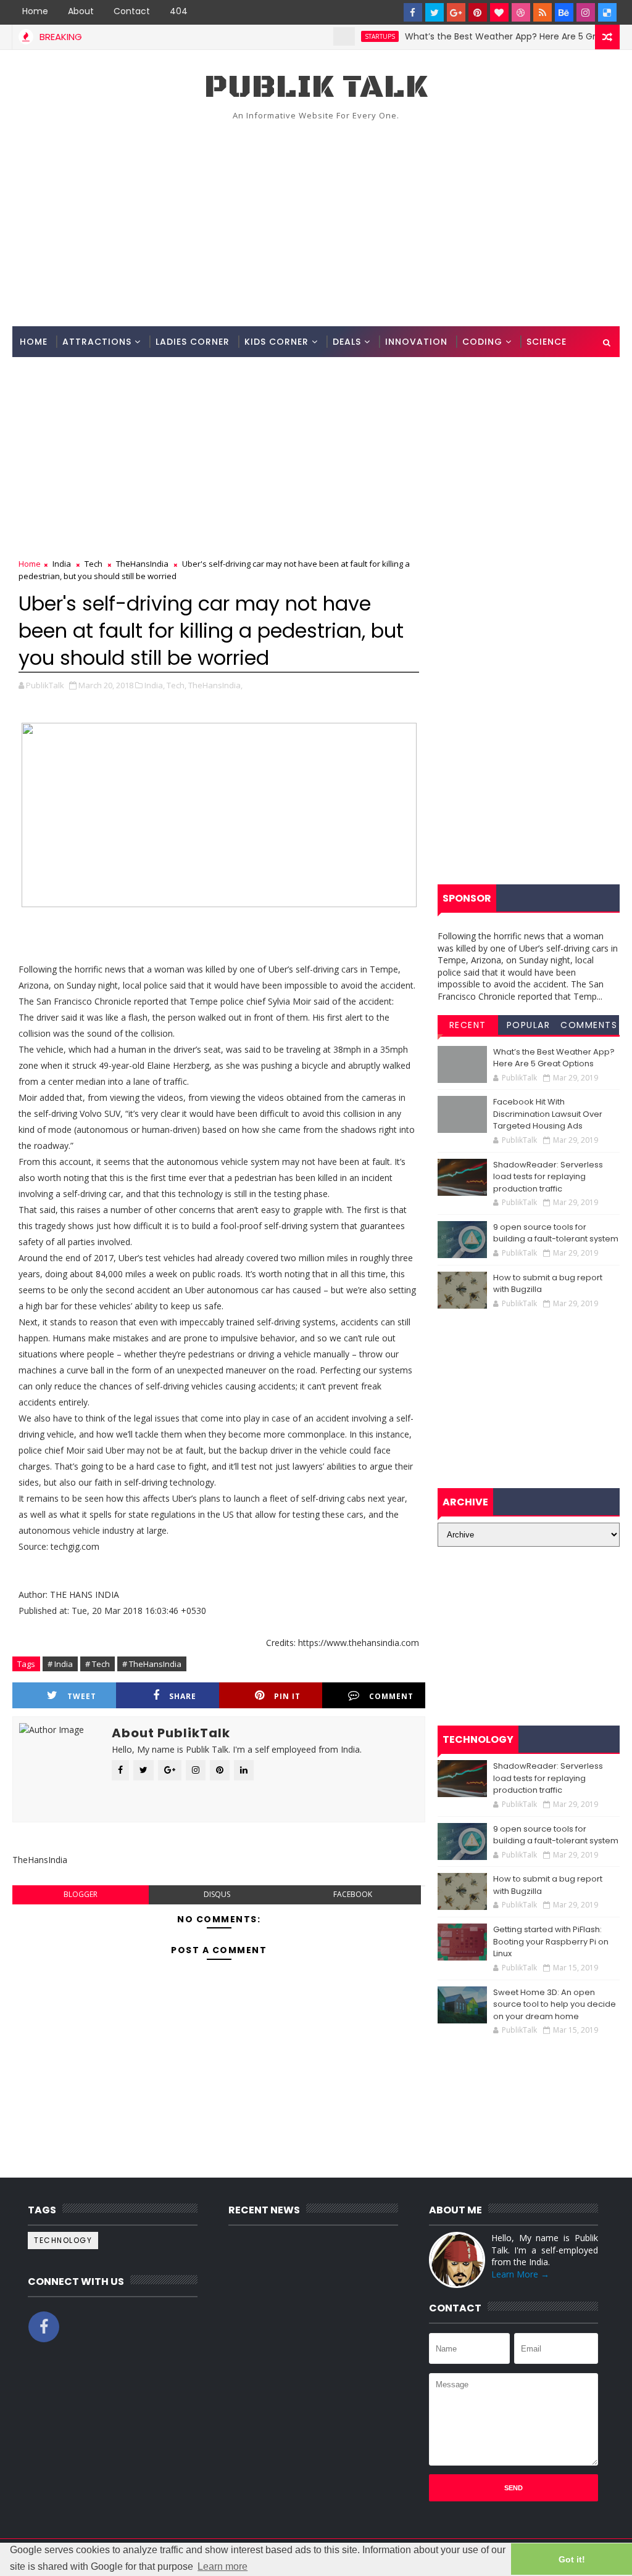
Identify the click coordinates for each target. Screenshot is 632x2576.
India (62, 564)
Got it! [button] (572, 2559)
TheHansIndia (142, 564)
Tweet (82, 1696)
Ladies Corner (193, 342)
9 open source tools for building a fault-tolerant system (556, 1233)
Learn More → (520, 2274)
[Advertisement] (316, 221)
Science (547, 342)
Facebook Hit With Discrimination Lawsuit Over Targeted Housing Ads (548, 1114)
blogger (81, 1894)
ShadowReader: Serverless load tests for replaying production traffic (548, 1177)
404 (179, 11)
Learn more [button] (222, 2566)
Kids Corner (276, 342)
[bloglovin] (499, 12)
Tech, (177, 685)
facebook (353, 1894)
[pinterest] (478, 12)
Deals (347, 342)
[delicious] (607, 12)
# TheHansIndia (152, 1664)
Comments (589, 1025)
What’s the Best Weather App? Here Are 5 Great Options (492, 36)
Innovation (416, 342)
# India (60, 1664)
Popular (529, 1025)
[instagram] (586, 12)
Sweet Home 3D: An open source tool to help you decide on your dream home (555, 2004)
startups (346, 36)
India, (155, 685)
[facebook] (413, 12)
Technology (63, 2240)
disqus (217, 1894)
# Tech (98, 1664)
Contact (132, 11)
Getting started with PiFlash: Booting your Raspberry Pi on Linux (551, 1941)
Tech (94, 564)
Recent (468, 1025)
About (81, 11)
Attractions (97, 342)
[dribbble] (521, 12)
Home (35, 11)
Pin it (287, 1696)
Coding (482, 342)
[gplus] (456, 12)
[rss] (543, 12)
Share (183, 1696)
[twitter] (434, 12)
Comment (391, 1696)
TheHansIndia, (215, 685)
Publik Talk (316, 87)
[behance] (564, 12)
